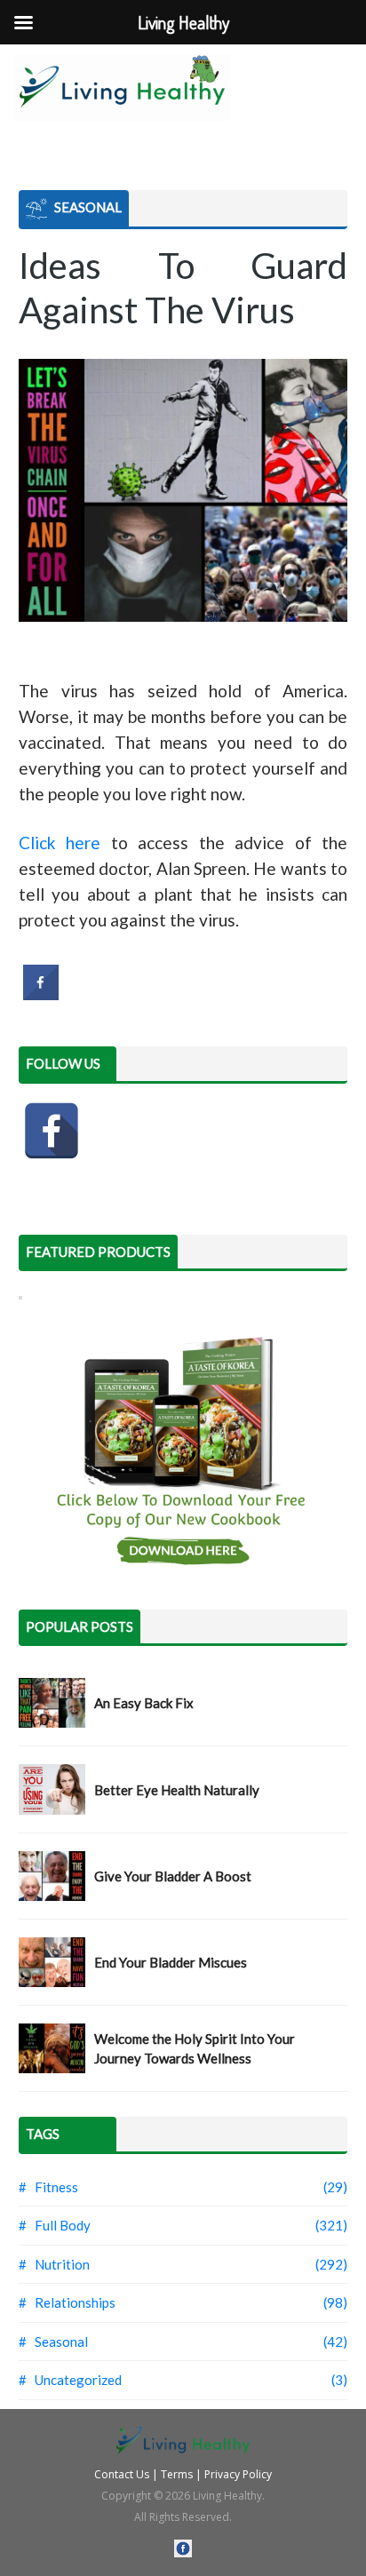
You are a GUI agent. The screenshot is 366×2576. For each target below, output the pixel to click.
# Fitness (48, 2187)
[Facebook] (52, 1131)
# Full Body (55, 2225)
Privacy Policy (238, 2474)
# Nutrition (54, 2264)
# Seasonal (53, 2341)
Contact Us (122, 2474)
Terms (177, 2474)
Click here (60, 843)
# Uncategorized (70, 2380)
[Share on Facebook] (41, 995)
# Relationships (67, 2302)
